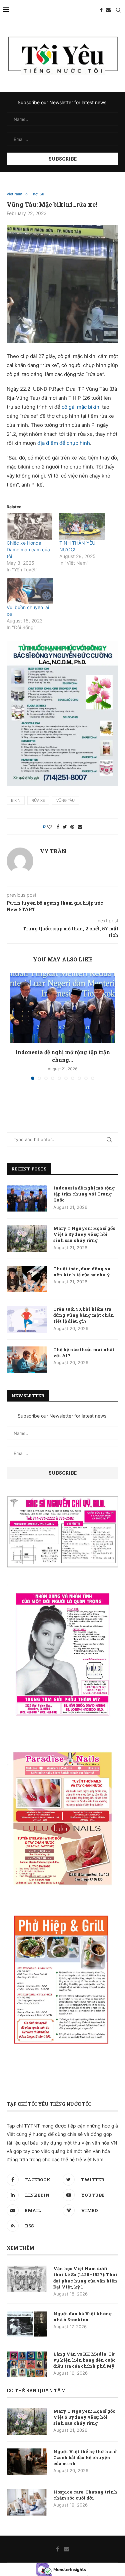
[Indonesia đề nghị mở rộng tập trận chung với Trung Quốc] (62, 1008)
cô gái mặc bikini (82, 407)
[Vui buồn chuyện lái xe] (30, 591)
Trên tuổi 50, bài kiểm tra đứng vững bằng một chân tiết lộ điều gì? (84, 1315)
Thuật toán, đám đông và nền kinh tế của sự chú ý (82, 1272)
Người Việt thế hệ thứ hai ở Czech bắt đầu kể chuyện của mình (85, 2457)
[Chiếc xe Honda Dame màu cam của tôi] (30, 526)
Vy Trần (53, 851)
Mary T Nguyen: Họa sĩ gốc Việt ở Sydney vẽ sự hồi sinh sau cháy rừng (84, 1234)
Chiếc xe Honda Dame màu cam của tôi (28, 549)
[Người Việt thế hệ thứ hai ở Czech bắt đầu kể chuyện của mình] (27, 2462)
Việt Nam (14, 194)
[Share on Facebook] (58, 827)
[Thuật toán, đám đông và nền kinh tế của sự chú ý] (27, 1279)
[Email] (108, 10)
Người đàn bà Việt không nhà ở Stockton (83, 2317)
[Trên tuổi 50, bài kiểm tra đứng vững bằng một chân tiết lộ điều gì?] (27, 1319)
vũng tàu (65, 800)
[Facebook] (101, 10)
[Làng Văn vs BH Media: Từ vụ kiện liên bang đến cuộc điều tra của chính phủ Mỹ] (27, 2364)
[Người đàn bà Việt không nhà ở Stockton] (27, 2324)
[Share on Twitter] (65, 827)
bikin (16, 800)
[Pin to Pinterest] (72, 827)
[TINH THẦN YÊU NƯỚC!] (82, 526)
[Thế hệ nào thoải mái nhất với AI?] (27, 1360)
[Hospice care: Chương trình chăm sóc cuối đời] (27, 2502)
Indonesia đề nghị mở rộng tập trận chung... (63, 1056)
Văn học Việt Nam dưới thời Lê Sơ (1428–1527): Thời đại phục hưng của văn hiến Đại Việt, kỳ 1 (85, 2278)
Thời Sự (37, 194)
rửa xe (38, 800)
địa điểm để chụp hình (64, 443)
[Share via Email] (80, 827)
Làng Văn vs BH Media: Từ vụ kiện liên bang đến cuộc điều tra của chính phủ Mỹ (84, 2360)
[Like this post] (50, 827)
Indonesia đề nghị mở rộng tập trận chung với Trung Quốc (84, 1194)
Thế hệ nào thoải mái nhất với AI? (84, 1352)
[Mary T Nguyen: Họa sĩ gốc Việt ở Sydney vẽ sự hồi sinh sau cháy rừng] (27, 1239)
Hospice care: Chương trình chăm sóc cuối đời (85, 2495)
